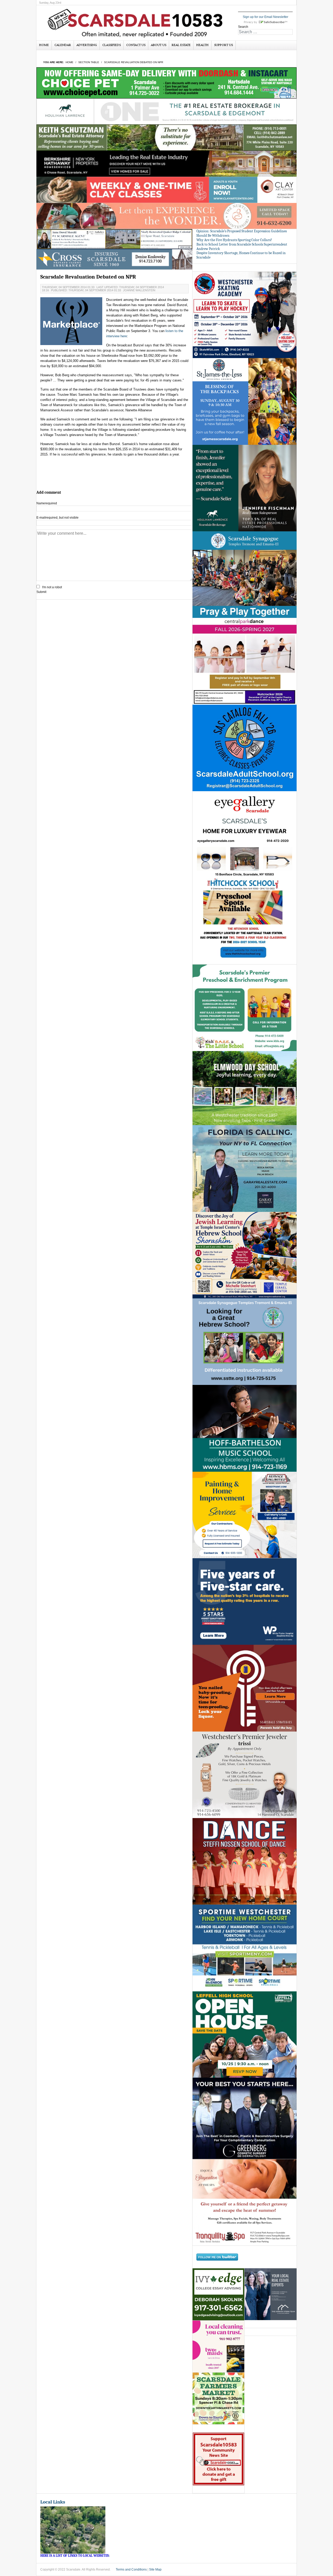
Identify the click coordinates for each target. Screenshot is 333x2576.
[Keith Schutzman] (166, 137)
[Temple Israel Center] (245, 1255)
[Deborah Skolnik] (219, 2294)
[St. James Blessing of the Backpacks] (245, 401)
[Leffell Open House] (245, 2034)
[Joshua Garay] (245, 1168)
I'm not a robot (52, 587)
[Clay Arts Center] (166, 190)
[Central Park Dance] (245, 661)
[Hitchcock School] (245, 921)
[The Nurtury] (166, 216)
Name (47, 503)
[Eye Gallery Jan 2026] (245, 834)
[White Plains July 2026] (245, 1601)
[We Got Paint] (245, 1515)
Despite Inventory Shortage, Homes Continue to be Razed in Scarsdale (241, 255)
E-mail (57, 518)
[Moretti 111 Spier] (114, 239)
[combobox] (265, 32)
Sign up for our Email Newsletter (265, 17)
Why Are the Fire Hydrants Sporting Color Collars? (234, 240)
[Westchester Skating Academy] (245, 315)
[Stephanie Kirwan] (271, 2294)
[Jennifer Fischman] (245, 488)
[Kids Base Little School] (245, 1008)
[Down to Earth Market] (219, 2398)
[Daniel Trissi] (245, 1774)
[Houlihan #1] (166, 111)
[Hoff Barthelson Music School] (245, 1428)
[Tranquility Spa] (245, 2202)
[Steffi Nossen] (245, 1861)
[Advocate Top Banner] (114, 259)
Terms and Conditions (131, 2570)
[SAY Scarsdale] (245, 1688)
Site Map (155, 2570)
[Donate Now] (219, 2459)
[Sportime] (245, 1948)
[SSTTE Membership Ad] (245, 574)
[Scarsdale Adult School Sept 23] (245, 748)
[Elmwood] (245, 1088)
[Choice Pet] (166, 83)
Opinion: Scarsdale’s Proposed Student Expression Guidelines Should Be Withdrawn (242, 233)
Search (243, 27)
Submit (41, 592)
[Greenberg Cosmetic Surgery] (245, 2118)
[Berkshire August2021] (166, 163)
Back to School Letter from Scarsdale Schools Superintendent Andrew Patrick (242, 247)
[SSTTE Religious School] (245, 1342)
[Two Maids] (219, 2346)
